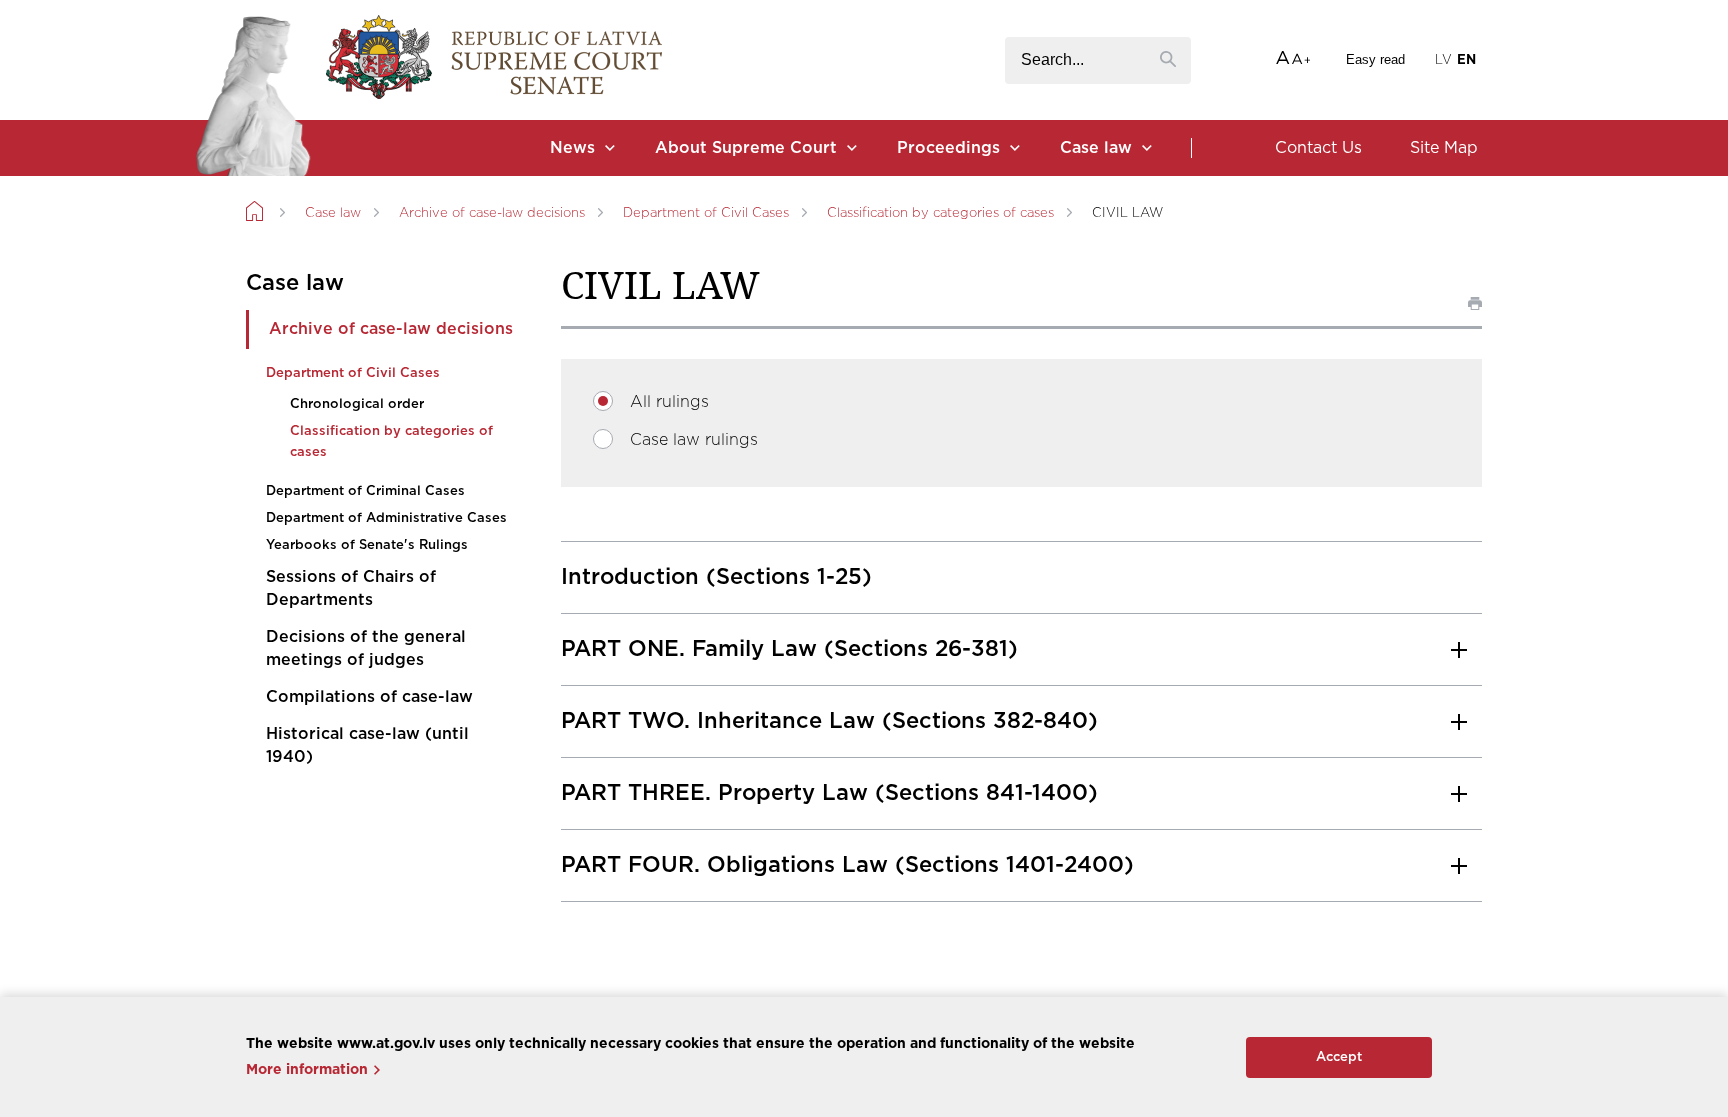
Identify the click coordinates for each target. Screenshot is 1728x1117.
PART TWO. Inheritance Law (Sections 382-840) (829, 721)
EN (1466, 60)
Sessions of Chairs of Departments (351, 588)
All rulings (669, 402)
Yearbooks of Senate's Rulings (367, 545)
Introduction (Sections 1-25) (716, 577)
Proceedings (948, 148)
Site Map (1444, 148)
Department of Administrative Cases (386, 518)
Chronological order (357, 404)
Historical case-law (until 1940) (367, 745)
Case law (1096, 148)
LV (1443, 60)
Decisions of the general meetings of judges (366, 648)
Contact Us (1318, 148)
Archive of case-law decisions (492, 213)
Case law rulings (694, 440)
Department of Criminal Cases (365, 491)
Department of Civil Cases (706, 213)
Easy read (1375, 59)
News (572, 148)
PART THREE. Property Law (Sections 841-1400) (829, 793)
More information (307, 1070)
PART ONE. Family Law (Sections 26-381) (789, 649)
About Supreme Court (746, 148)
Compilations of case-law (369, 697)
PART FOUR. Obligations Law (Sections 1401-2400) (847, 865)
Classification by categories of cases (940, 213)
